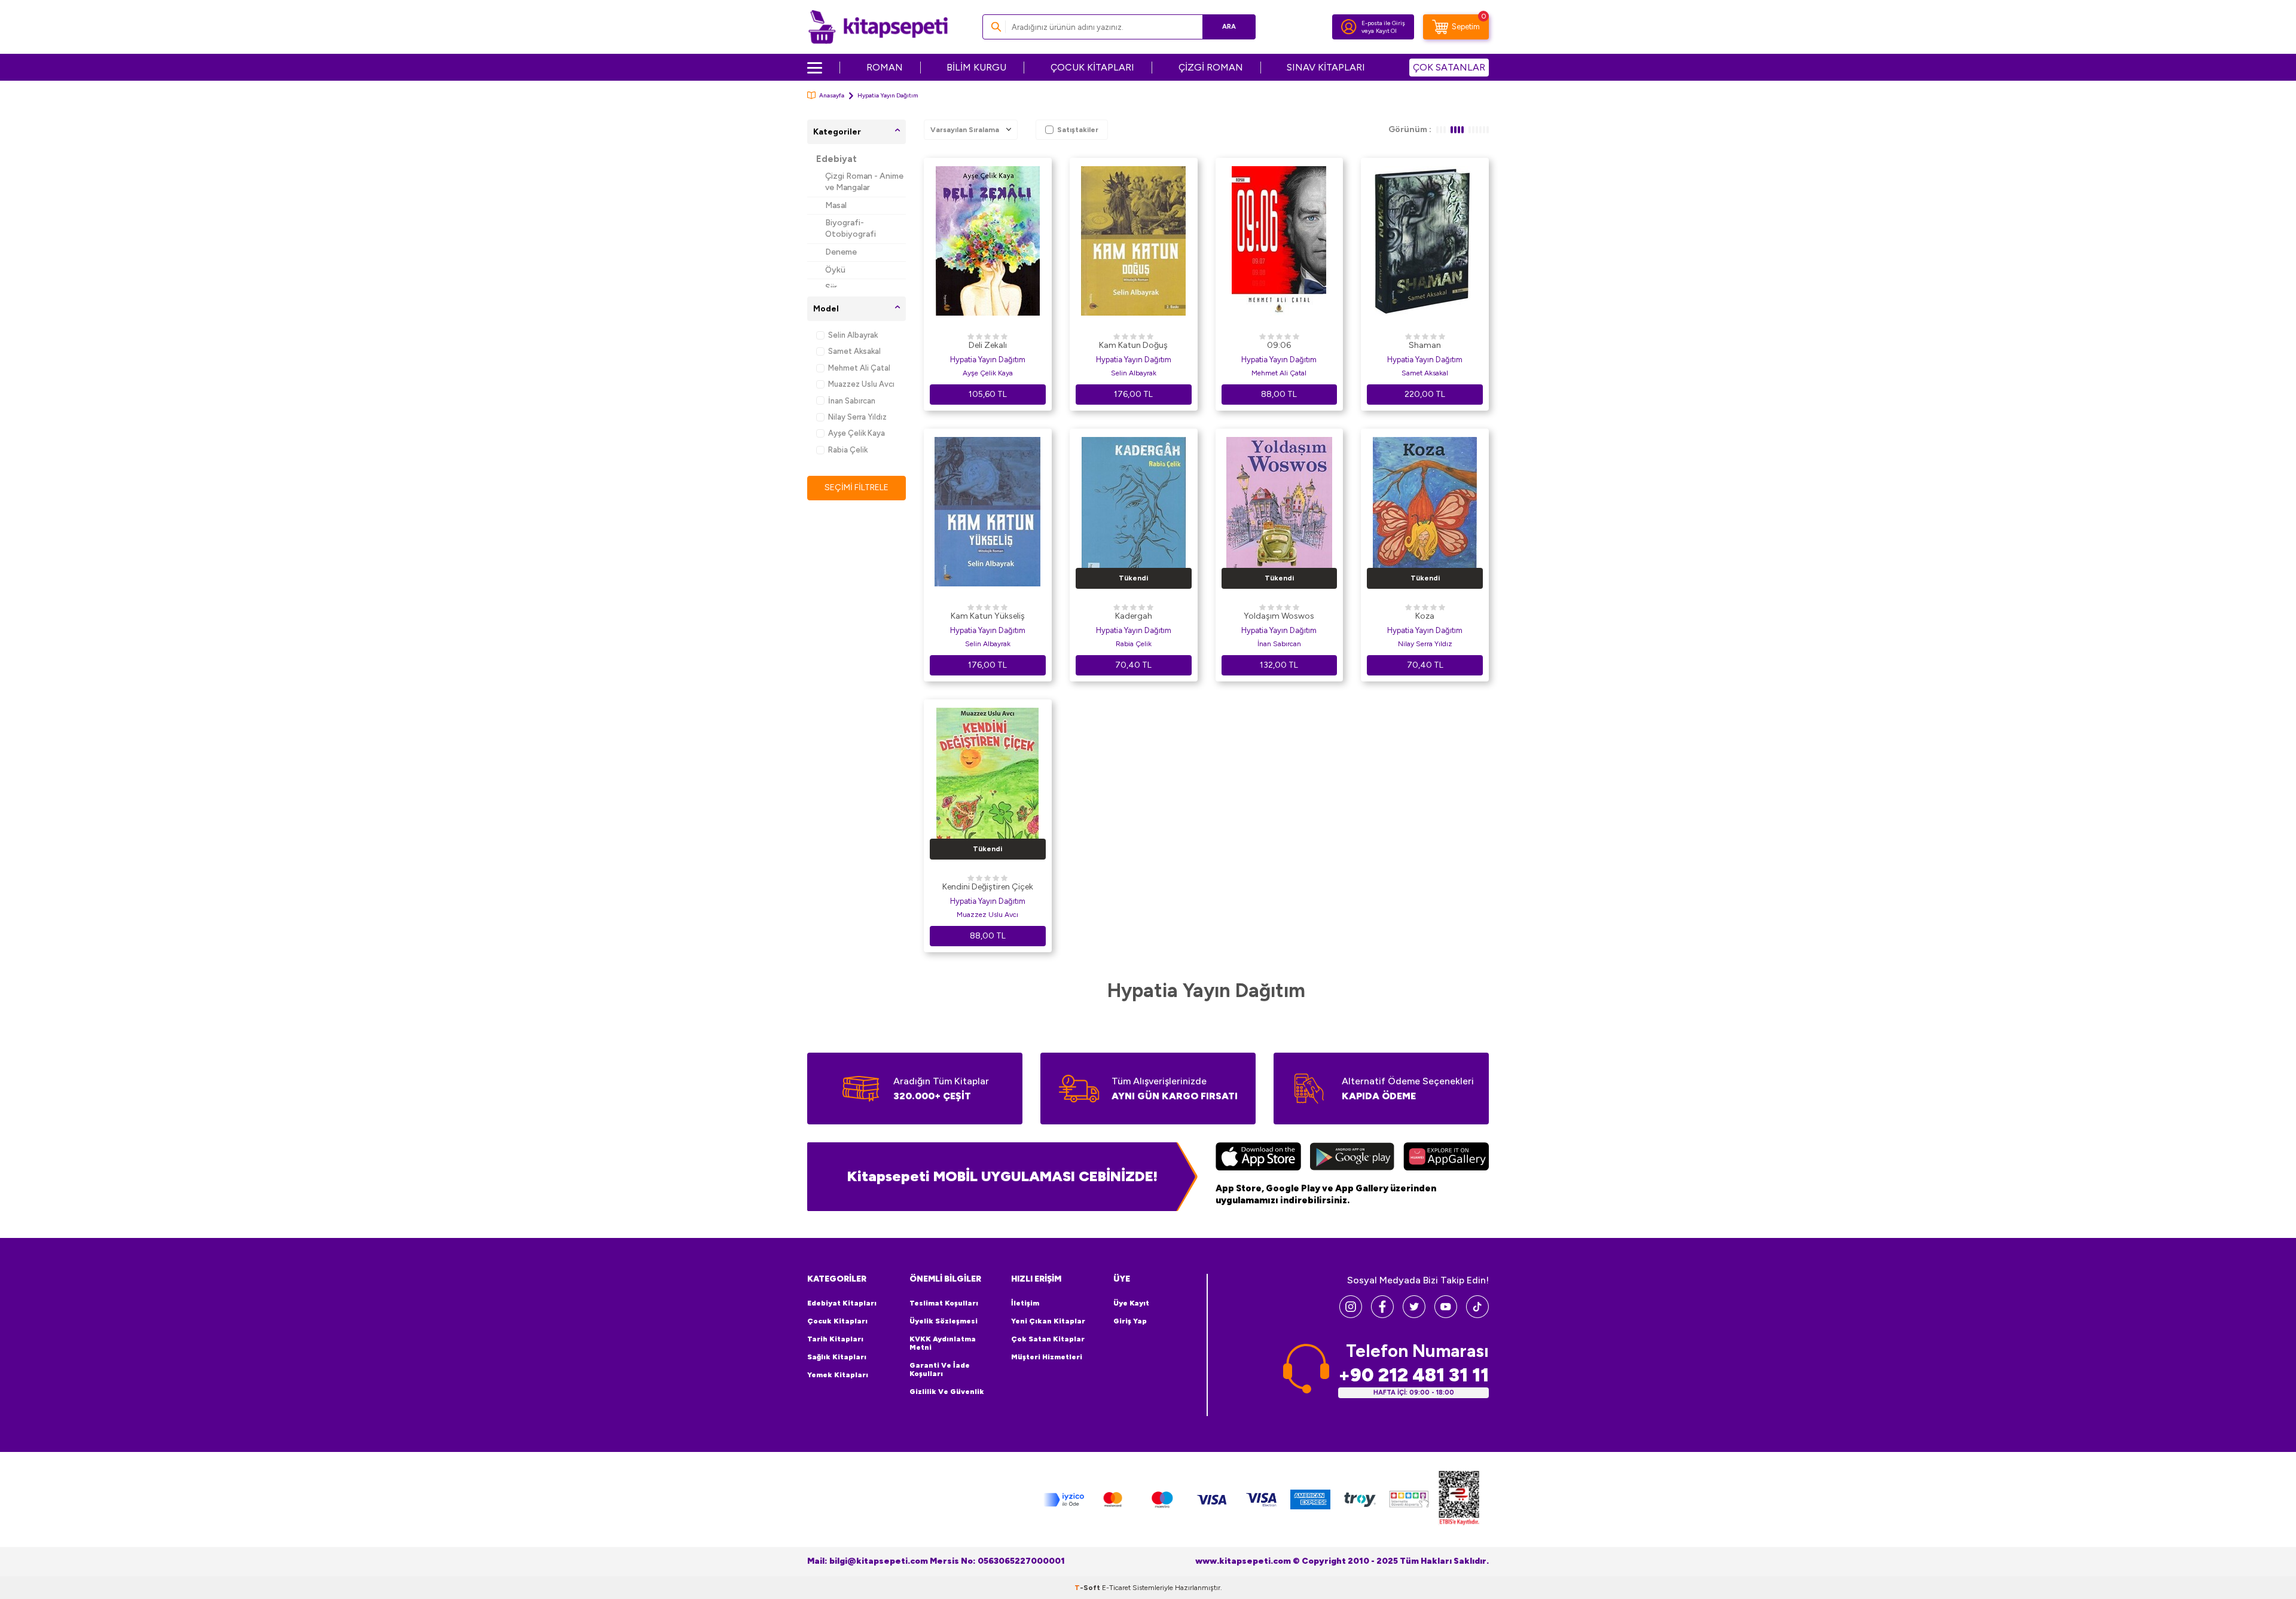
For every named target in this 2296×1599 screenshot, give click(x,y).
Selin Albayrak (853, 335)
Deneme (841, 252)
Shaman (1425, 345)
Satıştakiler (1078, 130)
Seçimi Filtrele (857, 487)
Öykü (835, 270)
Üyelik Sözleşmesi (944, 1321)
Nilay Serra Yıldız (857, 417)
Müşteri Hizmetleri (1047, 1357)
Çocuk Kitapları (837, 1321)
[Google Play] (1352, 1158)
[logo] (878, 27)
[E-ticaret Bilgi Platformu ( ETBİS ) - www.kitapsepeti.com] (1459, 1499)
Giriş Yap (1130, 1321)
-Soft (1088, 1588)
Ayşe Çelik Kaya (857, 433)
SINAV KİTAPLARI (1326, 67)
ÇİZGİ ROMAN (1211, 67)
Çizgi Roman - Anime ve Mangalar (864, 182)
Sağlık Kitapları (837, 1357)
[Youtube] (1446, 1315)
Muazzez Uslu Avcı (861, 384)
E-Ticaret (1116, 1588)
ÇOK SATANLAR (1449, 67)
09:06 (1279, 345)
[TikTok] (1477, 1315)
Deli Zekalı (988, 345)
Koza (1425, 616)
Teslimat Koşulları (944, 1303)
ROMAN (885, 67)
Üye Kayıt (1131, 1303)
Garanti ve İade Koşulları (940, 1369)
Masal (836, 205)
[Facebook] (1382, 1315)
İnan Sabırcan (852, 401)
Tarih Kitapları (835, 1339)
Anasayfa (832, 95)
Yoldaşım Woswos (1279, 616)
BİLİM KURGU (976, 67)
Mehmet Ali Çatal (859, 368)
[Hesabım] (1349, 27)
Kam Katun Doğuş (1133, 345)
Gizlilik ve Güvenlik (947, 1392)
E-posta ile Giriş (1383, 23)
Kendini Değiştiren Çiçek (988, 887)
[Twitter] (1414, 1315)
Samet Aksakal (854, 351)
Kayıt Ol (1386, 31)
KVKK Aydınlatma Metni (943, 1343)
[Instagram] (1351, 1315)
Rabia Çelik (848, 450)
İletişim (1025, 1303)
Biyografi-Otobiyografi (851, 228)
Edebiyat (836, 159)
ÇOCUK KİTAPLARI (1092, 67)
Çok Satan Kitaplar (1048, 1339)
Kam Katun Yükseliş (988, 616)
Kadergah (1134, 616)
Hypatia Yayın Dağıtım (988, 360)
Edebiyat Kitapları (842, 1303)
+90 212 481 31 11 (1413, 1375)
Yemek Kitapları (838, 1375)
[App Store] (1258, 1158)
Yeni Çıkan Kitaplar (1048, 1321)
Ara (1229, 27)
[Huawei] (1446, 1158)
